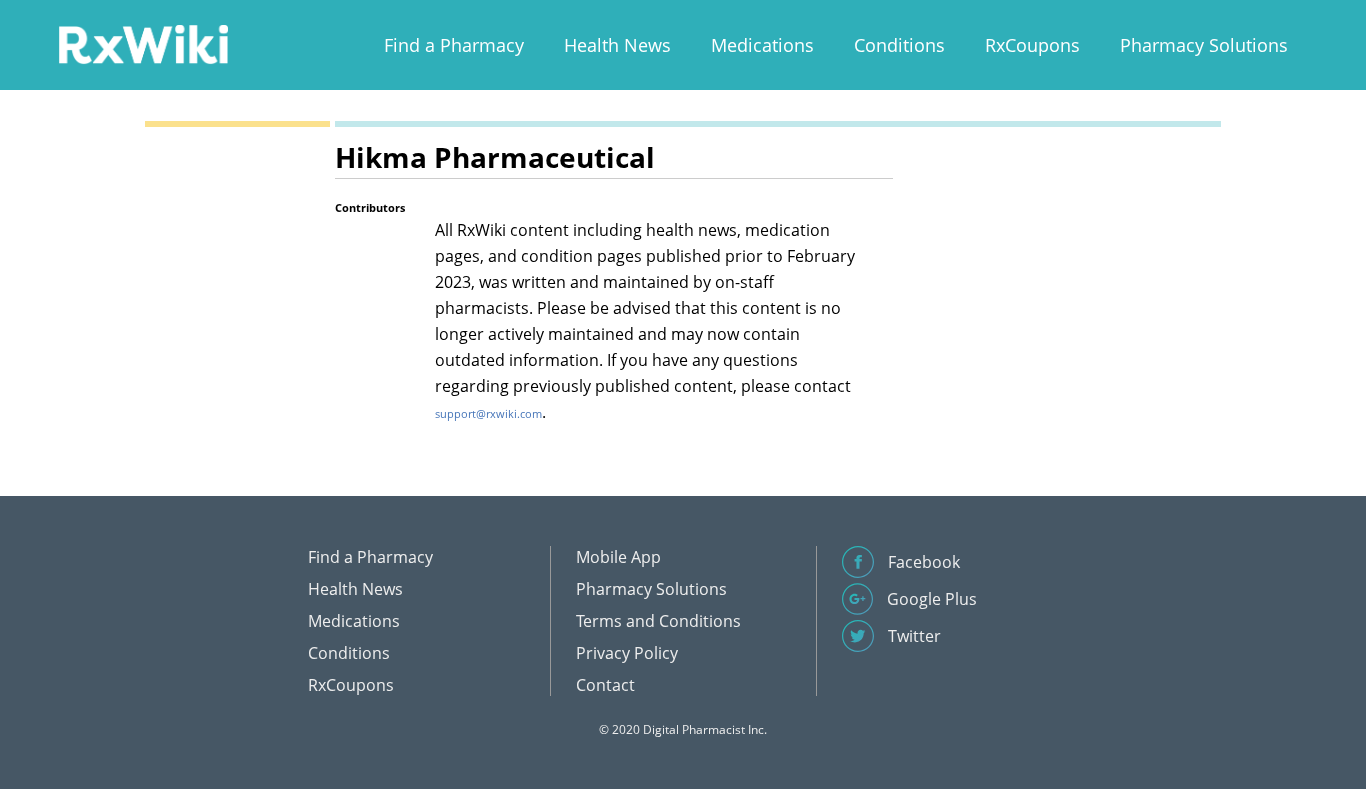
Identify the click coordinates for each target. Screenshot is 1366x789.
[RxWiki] (143, 43)
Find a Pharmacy (454, 45)
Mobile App (618, 557)
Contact (605, 685)
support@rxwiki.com (488, 413)
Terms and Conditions (658, 621)
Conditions (899, 45)
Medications (762, 45)
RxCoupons (1032, 45)
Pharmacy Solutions (1204, 45)
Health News (617, 45)
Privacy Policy (627, 653)
